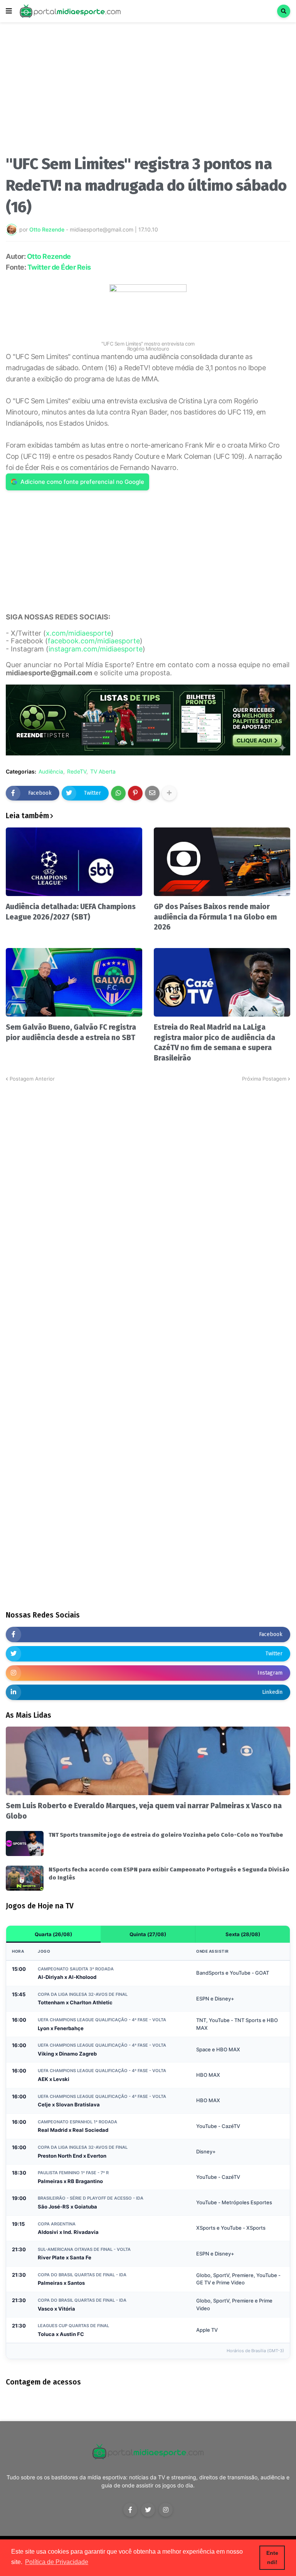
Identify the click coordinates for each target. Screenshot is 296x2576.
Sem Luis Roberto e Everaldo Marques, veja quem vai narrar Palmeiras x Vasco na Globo (144, 1811)
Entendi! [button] (272, 2558)
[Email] (152, 793)
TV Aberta (103, 772)
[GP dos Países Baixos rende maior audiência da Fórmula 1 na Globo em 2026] (222, 862)
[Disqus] (148, 1179)
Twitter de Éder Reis (59, 267)
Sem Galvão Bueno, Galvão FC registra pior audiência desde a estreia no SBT (71, 1032)
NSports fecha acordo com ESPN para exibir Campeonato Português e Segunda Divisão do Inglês (169, 1874)
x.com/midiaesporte (78, 633)
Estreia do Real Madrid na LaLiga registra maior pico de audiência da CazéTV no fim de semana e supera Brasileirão (214, 1043)
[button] (9, 11)
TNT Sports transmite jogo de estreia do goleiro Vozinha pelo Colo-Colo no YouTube (166, 1835)
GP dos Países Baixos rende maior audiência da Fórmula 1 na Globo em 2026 (215, 917)
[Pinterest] (135, 793)
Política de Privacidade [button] (57, 2562)
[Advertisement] (148, 92)
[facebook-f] (130, 2510)
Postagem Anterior (32, 1079)
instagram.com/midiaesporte (96, 649)
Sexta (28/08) (243, 1934)
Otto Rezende (49, 256)
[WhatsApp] (118, 793)
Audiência (51, 772)
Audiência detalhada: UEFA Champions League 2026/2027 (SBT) (71, 912)
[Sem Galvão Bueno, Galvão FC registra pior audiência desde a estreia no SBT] (74, 982)
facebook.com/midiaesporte (94, 641)
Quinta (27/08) (148, 1934)
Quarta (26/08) (53, 1934)
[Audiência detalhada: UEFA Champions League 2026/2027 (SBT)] (74, 862)
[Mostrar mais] (169, 793)
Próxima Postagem (264, 1079)
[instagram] (166, 2510)
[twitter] (148, 2510)
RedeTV (77, 772)
